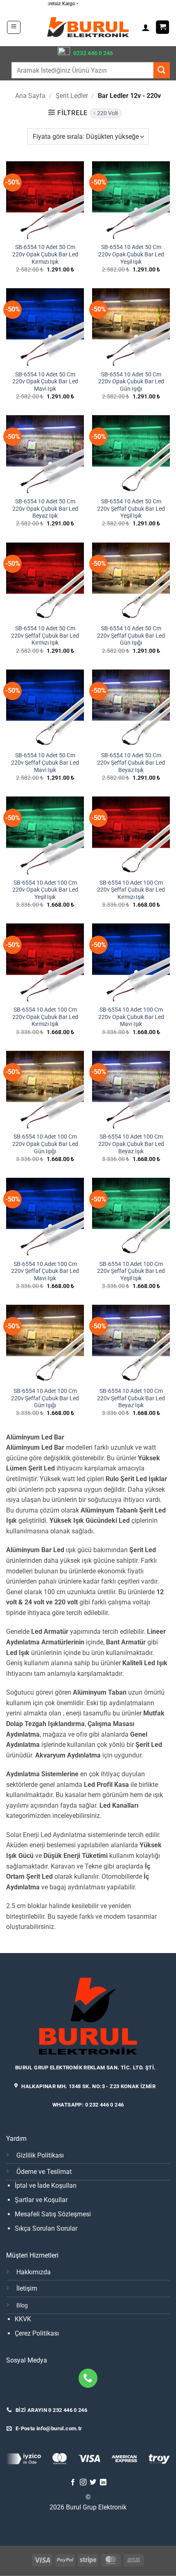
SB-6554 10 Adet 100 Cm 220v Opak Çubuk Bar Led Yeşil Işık (45, 890)
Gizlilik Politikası (40, 2155)
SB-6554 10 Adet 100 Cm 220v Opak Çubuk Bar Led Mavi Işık (131, 1017)
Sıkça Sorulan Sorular (46, 2228)
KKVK (23, 2319)
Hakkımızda (34, 2272)
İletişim (27, 2288)
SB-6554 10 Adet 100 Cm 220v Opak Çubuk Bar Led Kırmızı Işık (45, 1017)
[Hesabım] (146, 27)
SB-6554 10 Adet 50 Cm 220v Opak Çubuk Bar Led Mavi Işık (45, 382)
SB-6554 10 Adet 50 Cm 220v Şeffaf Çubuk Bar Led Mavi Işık (45, 762)
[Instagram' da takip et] (83, 2483)
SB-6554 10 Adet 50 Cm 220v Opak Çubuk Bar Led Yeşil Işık (131, 254)
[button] (14, 27)
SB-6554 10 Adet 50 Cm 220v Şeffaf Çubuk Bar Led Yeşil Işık (131, 508)
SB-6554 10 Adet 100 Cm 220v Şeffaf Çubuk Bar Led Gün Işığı (45, 1398)
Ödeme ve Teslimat (44, 2172)
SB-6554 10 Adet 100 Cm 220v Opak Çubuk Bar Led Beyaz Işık (131, 1144)
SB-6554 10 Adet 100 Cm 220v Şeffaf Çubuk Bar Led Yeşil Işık (131, 1271)
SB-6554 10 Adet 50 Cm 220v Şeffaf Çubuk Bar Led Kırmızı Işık (45, 635)
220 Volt (108, 113)
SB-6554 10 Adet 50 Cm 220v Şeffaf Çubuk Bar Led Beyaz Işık (131, 762)
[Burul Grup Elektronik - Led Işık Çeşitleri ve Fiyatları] (88, 27)
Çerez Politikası (37, 2333)
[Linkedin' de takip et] (103, 2483)
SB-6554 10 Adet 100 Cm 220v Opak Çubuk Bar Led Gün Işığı (45, 1144)
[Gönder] (162, 70)
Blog (22, 2306)
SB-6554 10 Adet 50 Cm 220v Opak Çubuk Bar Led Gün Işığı (131, 382)
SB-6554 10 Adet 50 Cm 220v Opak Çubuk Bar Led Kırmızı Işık (45, 254)
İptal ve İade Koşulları (46, 2186)
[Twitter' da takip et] (93, 2483)
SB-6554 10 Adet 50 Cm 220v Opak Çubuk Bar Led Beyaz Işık (45, 508)
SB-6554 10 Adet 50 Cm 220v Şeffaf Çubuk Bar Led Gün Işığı (131, 635)
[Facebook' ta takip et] (73, 2483)
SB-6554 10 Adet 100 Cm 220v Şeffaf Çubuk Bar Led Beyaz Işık (131, 1398)
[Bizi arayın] (88, 2378)
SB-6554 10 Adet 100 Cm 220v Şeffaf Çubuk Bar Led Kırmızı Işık (131, 890)
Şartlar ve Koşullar (41, 2200)
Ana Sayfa (30, 96)
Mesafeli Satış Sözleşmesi (53, 2214)
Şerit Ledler (72, 96)
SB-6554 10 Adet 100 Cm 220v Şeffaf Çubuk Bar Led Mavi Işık (45, 1271)
